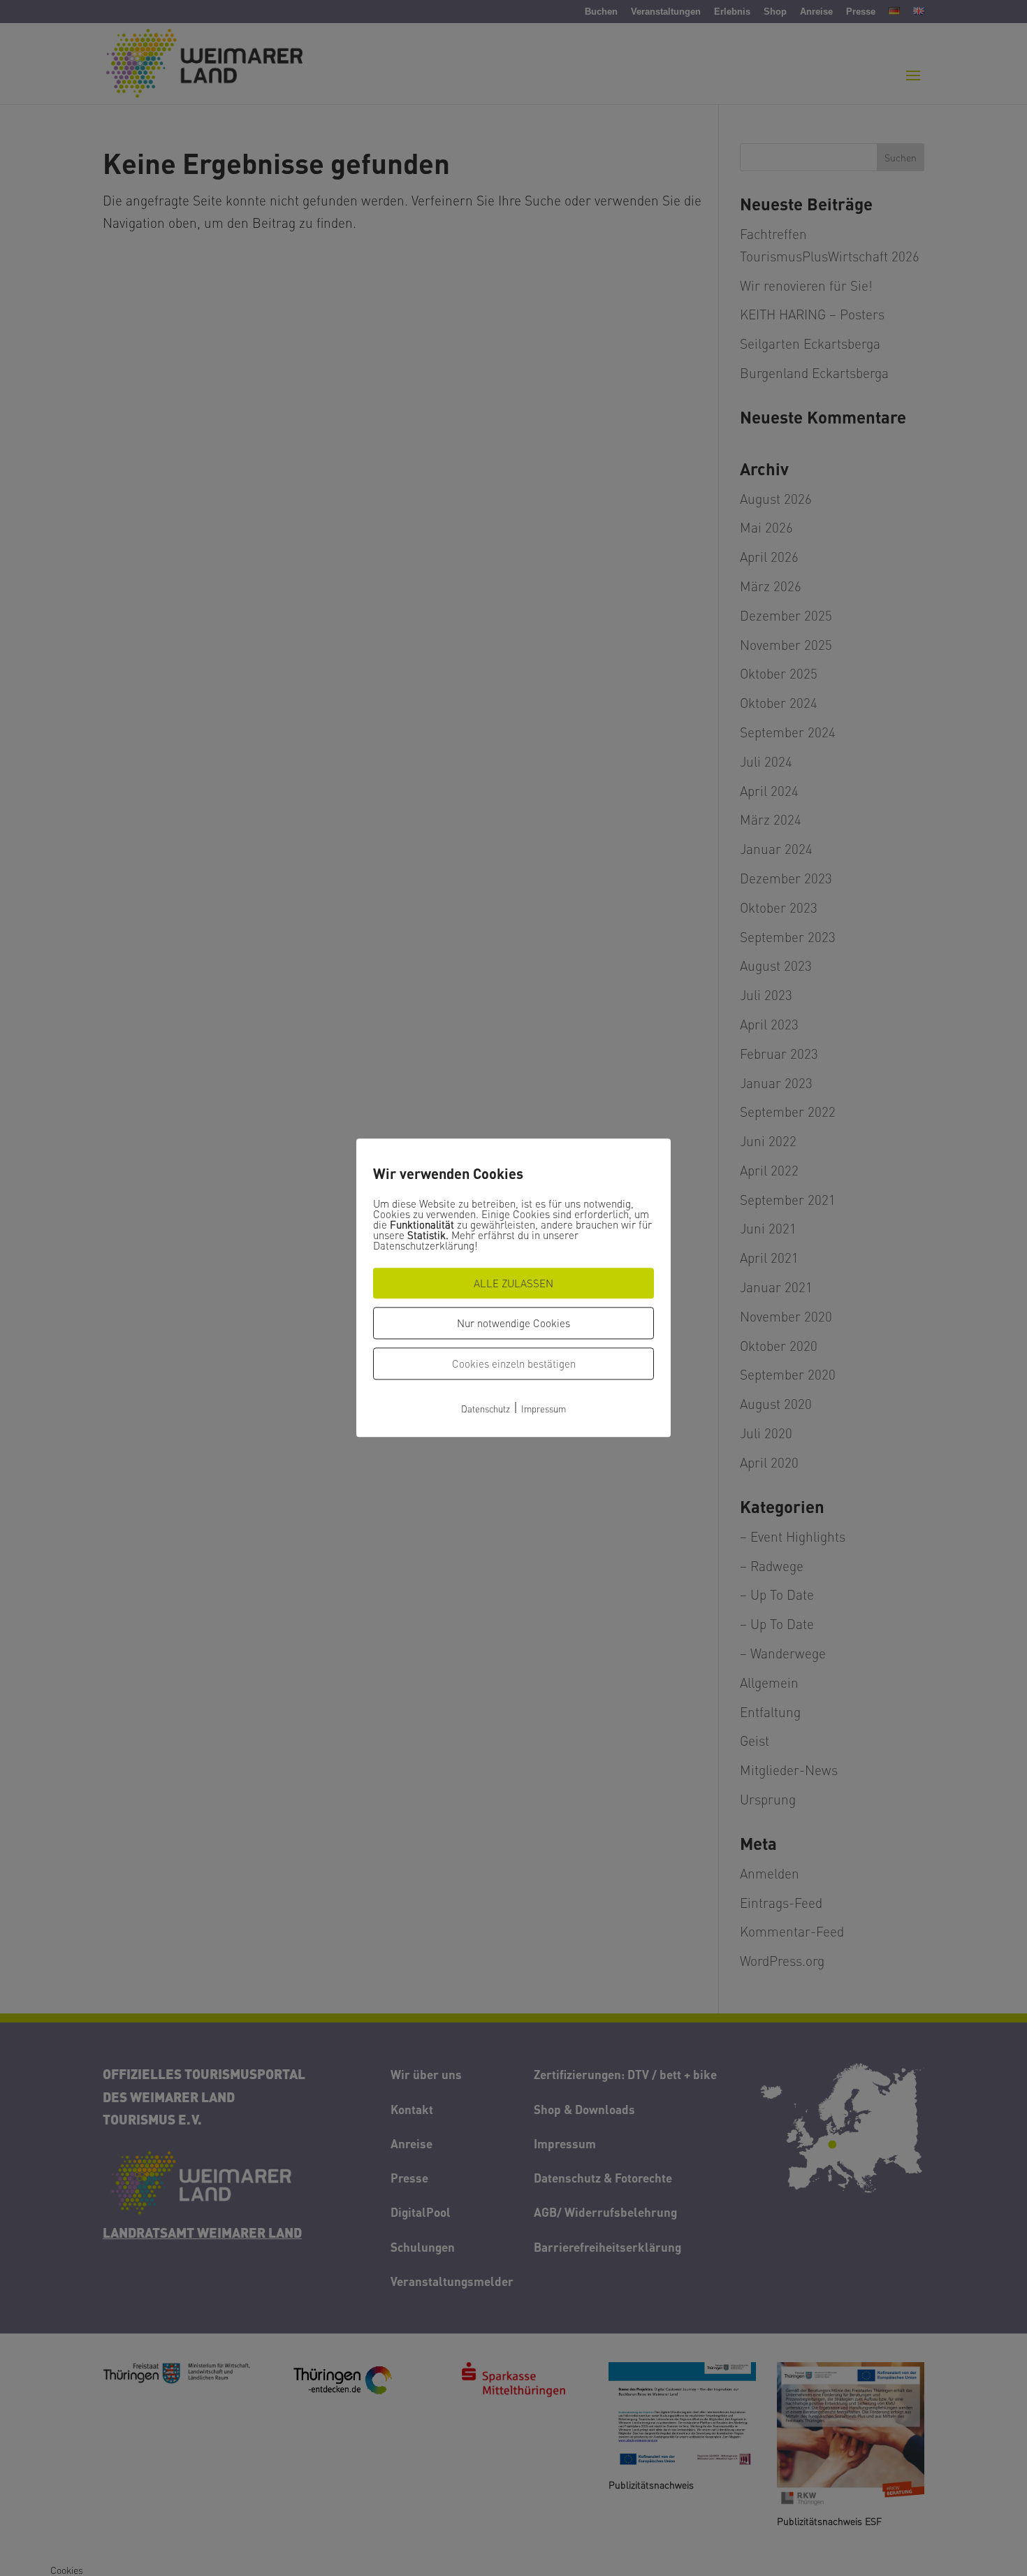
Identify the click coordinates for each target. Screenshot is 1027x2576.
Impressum (544, 1409)
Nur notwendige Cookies (513, 1323)
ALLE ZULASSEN (513, 1283)
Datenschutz (486, 1409)
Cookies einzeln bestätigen (514, 1363)
